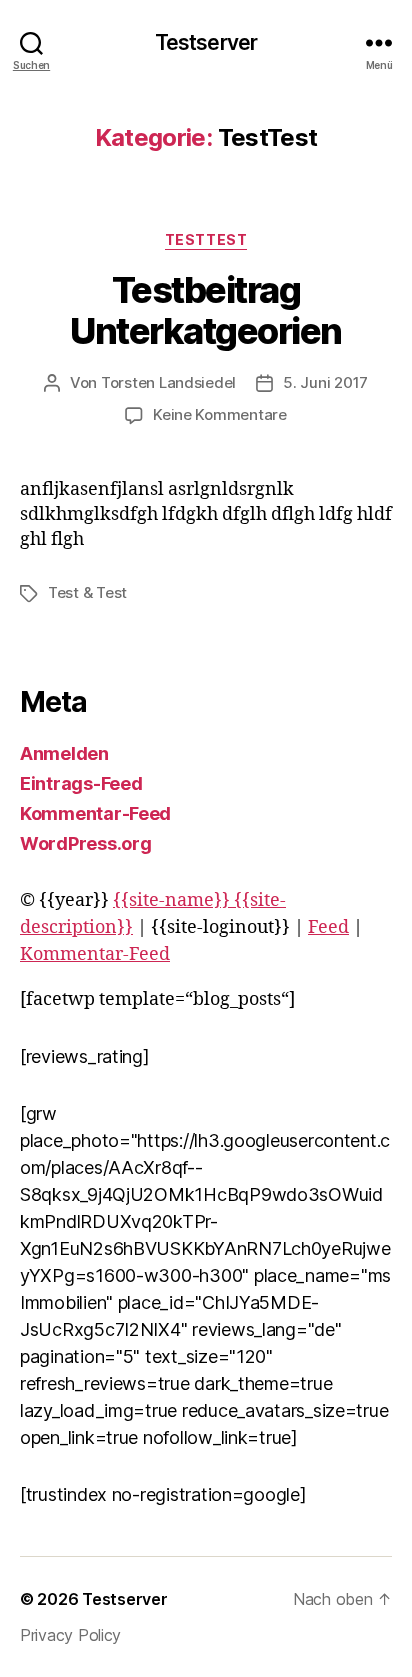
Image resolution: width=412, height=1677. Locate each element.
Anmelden (64, 753)
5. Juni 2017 (325, 382)
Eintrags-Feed (81, 783)
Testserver (206, 42)
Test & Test (87, 592)
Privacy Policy (70, 1635)
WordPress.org (86, 843)
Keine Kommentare (220, 414)
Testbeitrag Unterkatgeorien (206, 310)
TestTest (206, 239)
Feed (328, 927)
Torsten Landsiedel (168, 382)
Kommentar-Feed (95, 813)
